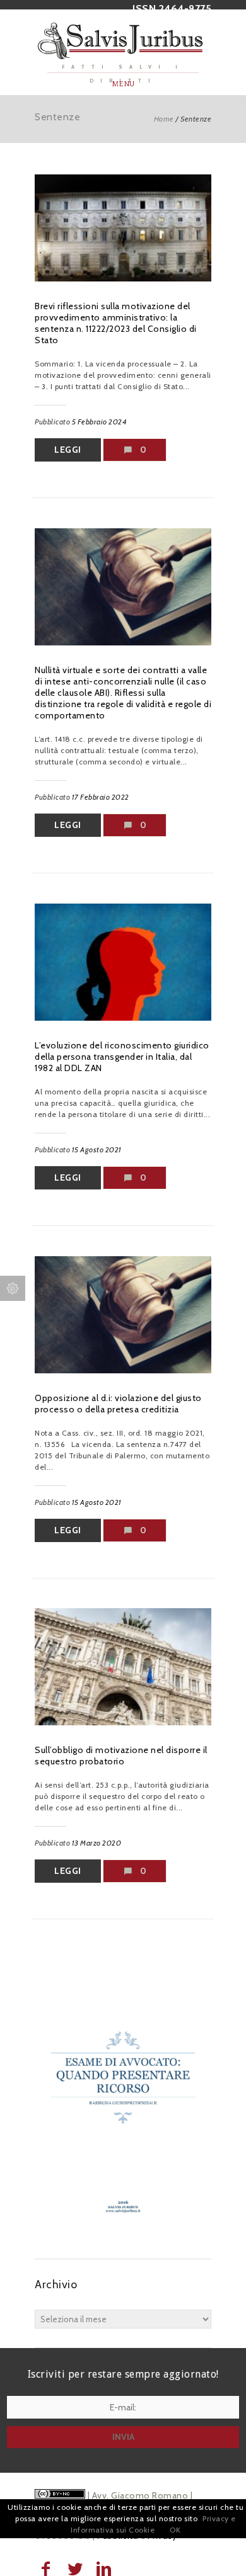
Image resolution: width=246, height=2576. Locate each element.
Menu (123, 84)
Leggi (68, 450)
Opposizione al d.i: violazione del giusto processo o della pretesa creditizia (118, 1404)
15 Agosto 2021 (97, 1149)
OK (175, 2530)
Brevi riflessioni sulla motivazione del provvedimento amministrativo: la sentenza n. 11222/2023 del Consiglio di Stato (116, 323)
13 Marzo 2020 (97, 1843)
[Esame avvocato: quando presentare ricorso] (123, 2233)
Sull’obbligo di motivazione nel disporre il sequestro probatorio (121, 1756)
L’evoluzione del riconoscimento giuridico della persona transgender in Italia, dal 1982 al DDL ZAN (122, 1057)
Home (164, 119)
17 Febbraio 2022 (101, 797)
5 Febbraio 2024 (100, 422)
